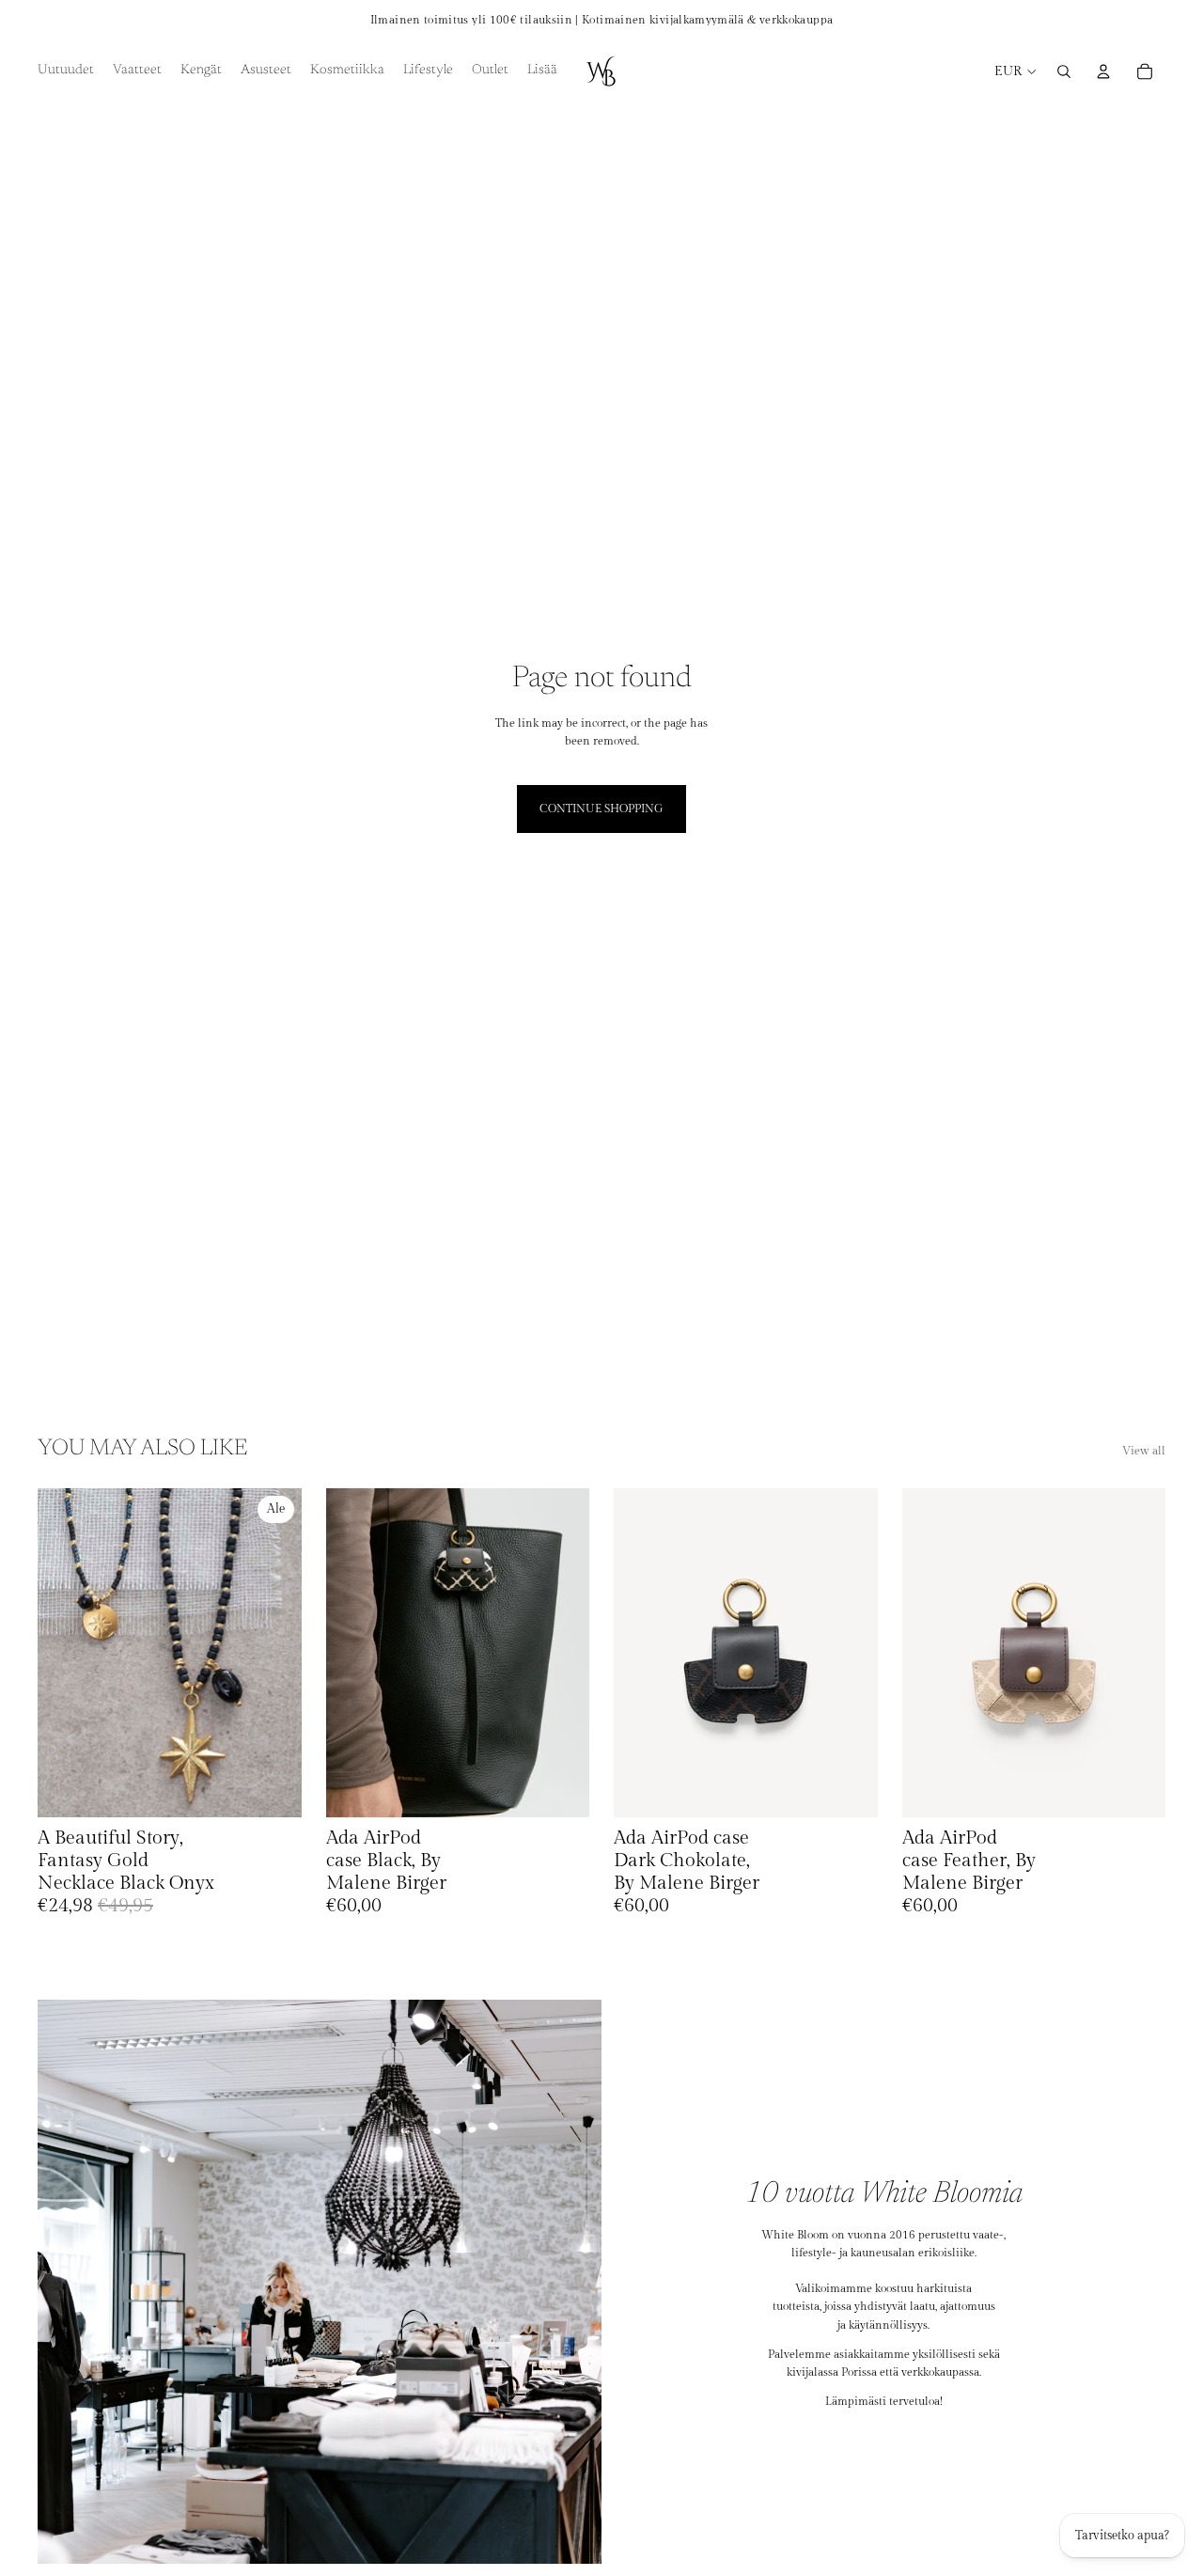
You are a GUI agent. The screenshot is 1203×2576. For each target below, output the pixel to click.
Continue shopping (601, 809)
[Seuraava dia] (273, 1653)
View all (1144, 1451)
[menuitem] (542, 71)
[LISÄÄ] (273, 1789)
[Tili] (1103, 71)
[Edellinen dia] (66, 1653)
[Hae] (1064, 71)
